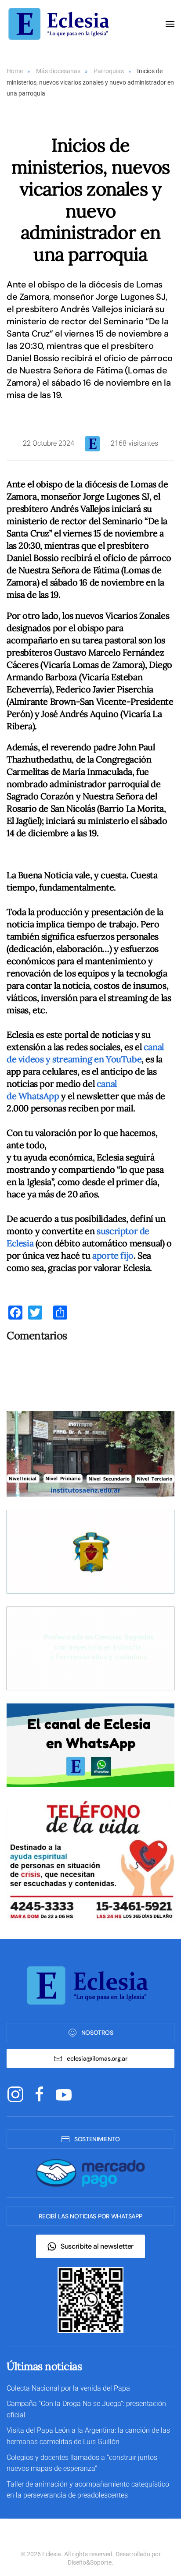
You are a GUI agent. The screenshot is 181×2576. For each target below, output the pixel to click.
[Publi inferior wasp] (90, 1744)
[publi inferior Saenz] (90, 1453)
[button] (170, 24)
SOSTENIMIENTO (97, 2139)
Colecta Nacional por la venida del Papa (68, 2388)
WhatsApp (39, 1096)
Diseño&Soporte (90, 2562)
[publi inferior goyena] (90, 1648)
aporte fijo (113, 1255)
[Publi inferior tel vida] (90, 1861)
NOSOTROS (97, 2033)
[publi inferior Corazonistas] (90, 1551)
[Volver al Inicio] (62, 24)
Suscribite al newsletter (97, 2246)
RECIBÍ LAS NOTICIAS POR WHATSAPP (90, 2216)
